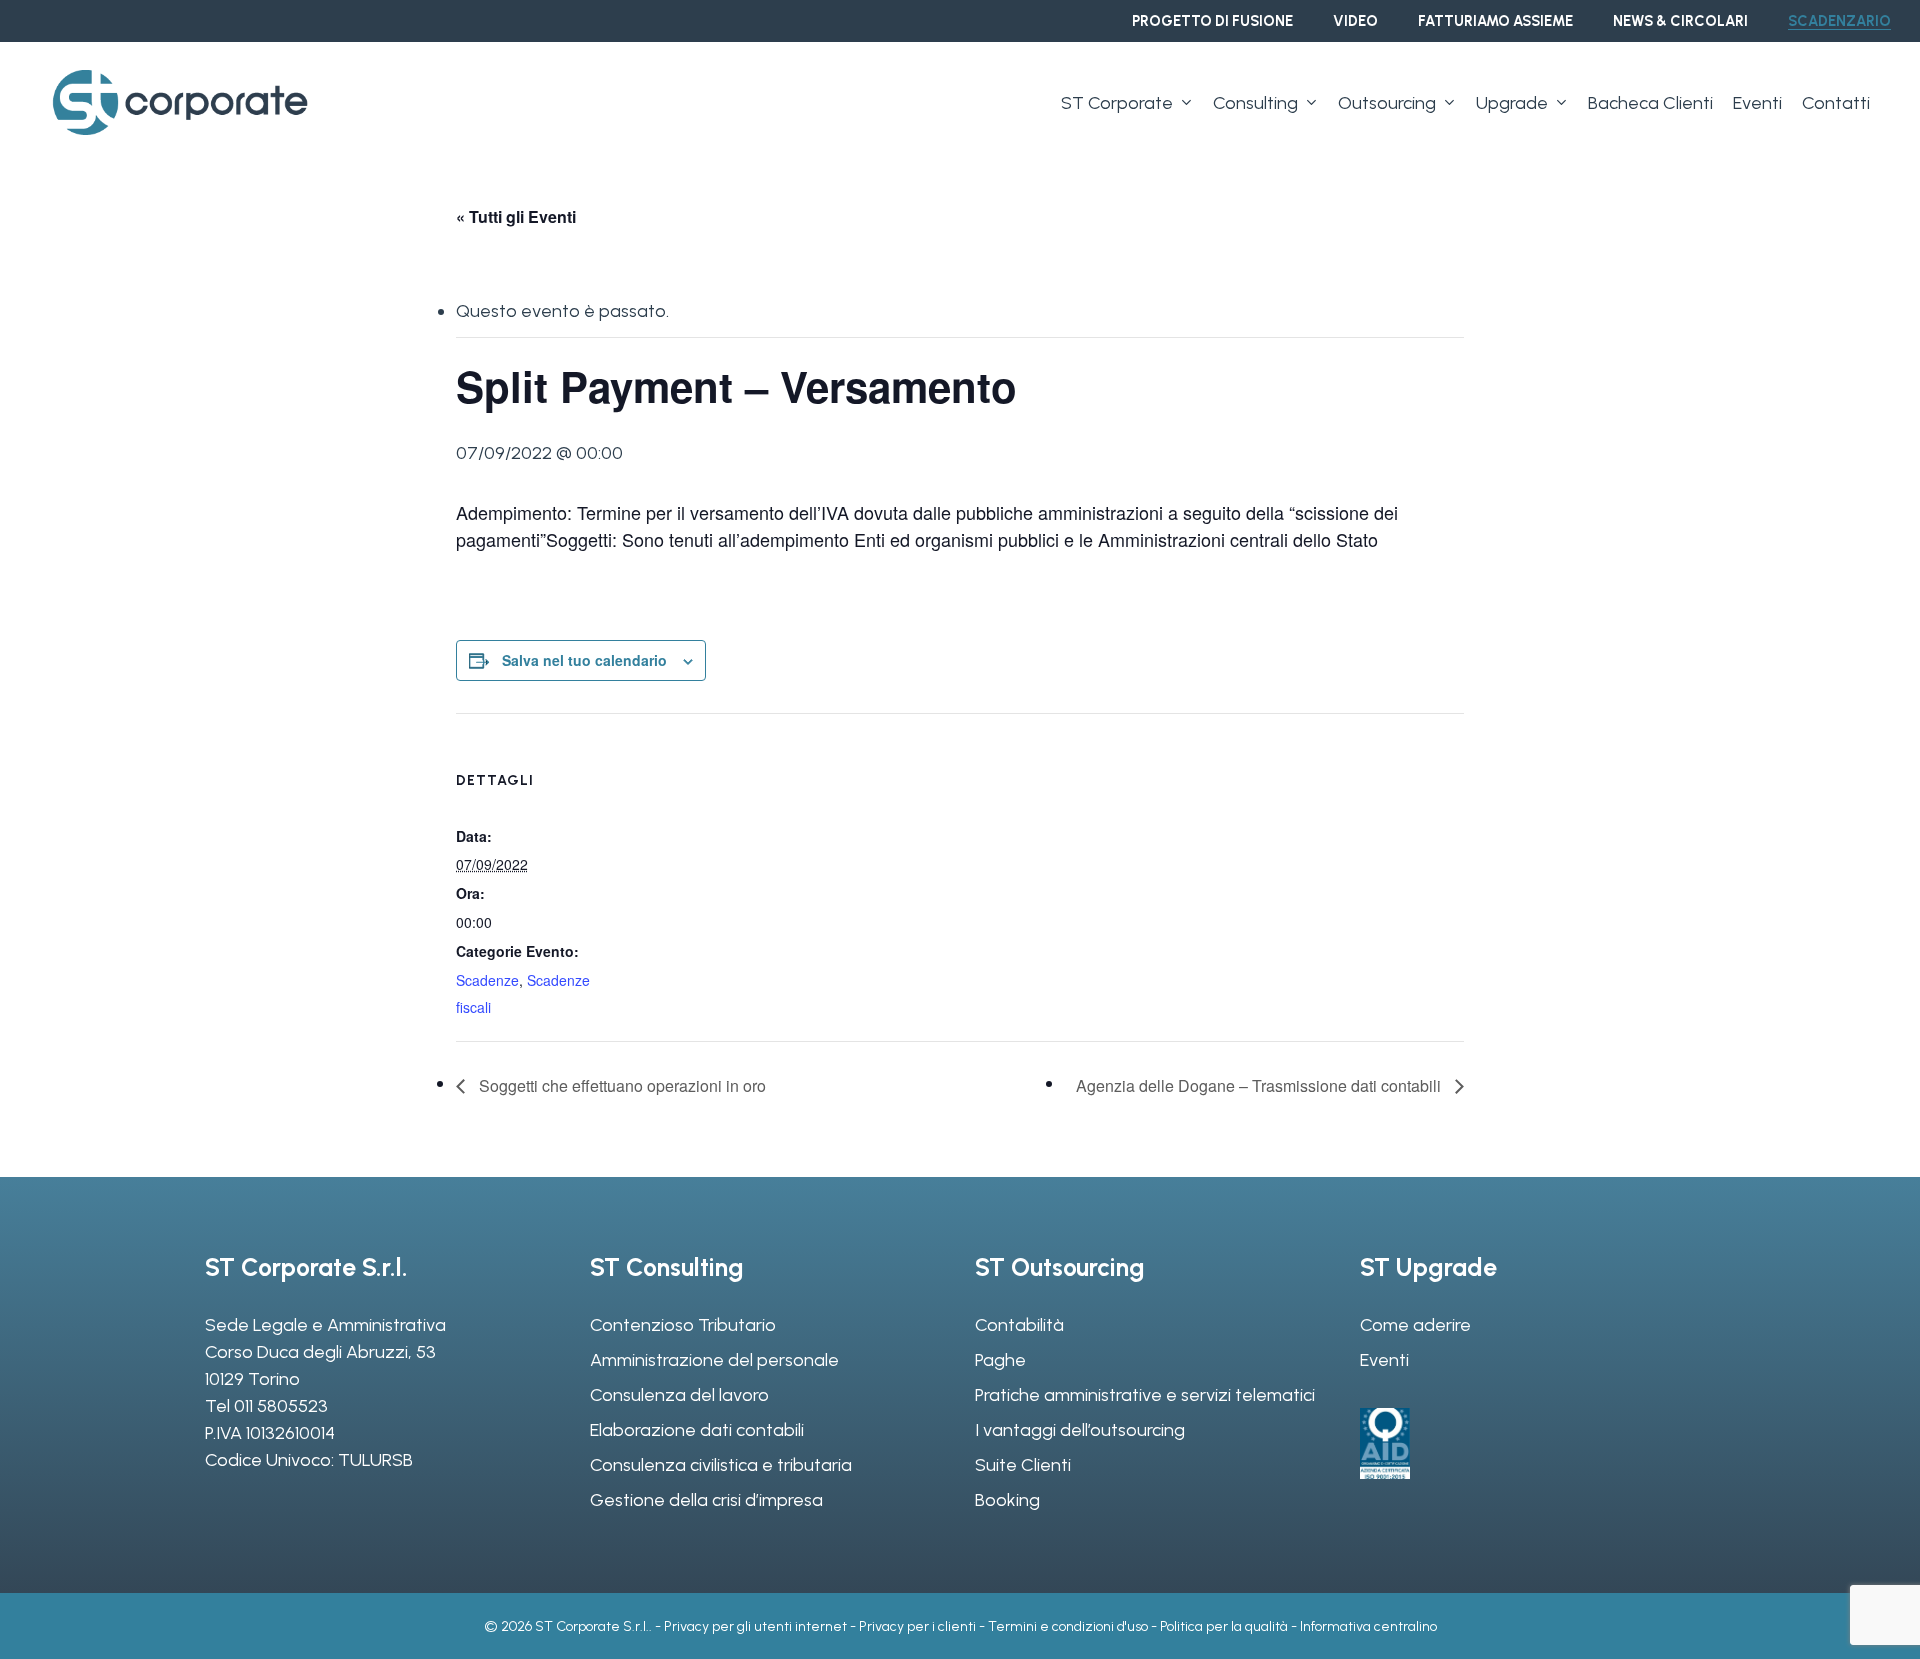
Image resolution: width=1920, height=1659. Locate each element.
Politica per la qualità (1224, 1626)
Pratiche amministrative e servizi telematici (1145, 1395)
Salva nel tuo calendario (584, 660)
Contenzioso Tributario (683, 1325)
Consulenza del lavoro (679, 1395)
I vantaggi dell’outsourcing (1080, 1430)
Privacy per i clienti (917, 1626)
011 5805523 (281, 1406)
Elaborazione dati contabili (697, 1430)
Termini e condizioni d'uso (1068, 1626)
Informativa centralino (1368, 1626)
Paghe (1000, 1360)
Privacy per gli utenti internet (755, 1626)
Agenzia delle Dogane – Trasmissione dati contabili (1260, 1085)
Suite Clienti (1023, 1465)
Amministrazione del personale (714, 1360)
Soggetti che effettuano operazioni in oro (620, 1085)
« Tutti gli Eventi (516, 216)
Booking (1007, 1500)
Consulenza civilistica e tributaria (721, 1465)
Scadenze (487, 980)
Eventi (1384, 1360)
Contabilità (1019, 1325)
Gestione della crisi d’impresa (706, 1500)
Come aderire (1415, 1325)
